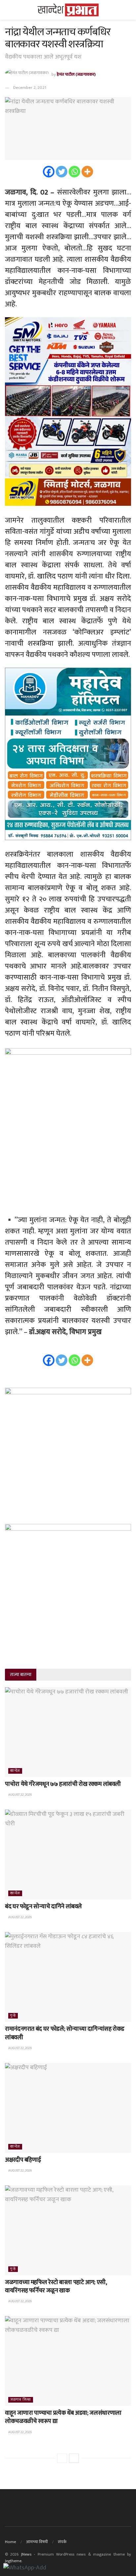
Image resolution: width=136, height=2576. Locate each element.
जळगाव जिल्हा (21, 2400)
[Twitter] (62, 172)
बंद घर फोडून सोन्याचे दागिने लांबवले (43, 1907)
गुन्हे (13, 2016)
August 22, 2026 (20, 1795)
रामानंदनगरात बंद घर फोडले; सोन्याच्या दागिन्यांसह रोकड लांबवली (65, 2033)
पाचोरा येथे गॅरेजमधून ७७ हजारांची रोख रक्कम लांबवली (63, 1784)
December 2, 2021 (30, 88)
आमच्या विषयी (37, 2542)
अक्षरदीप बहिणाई (23, 2160)
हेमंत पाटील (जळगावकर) (76, 74)
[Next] (74, 2458)
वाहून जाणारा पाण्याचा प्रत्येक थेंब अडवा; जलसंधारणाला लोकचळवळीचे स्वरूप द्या (63, 2417)
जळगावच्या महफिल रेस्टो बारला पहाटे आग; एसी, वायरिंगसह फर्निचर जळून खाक (56, 2287)
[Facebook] (49, 172)
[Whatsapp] (74, 172)
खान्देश (15, 1771)
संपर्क (62, 2542)
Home (11, 2542)
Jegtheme (13, 2561)
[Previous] (62, 2458)
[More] (87, 172)
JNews (26, 2554)
